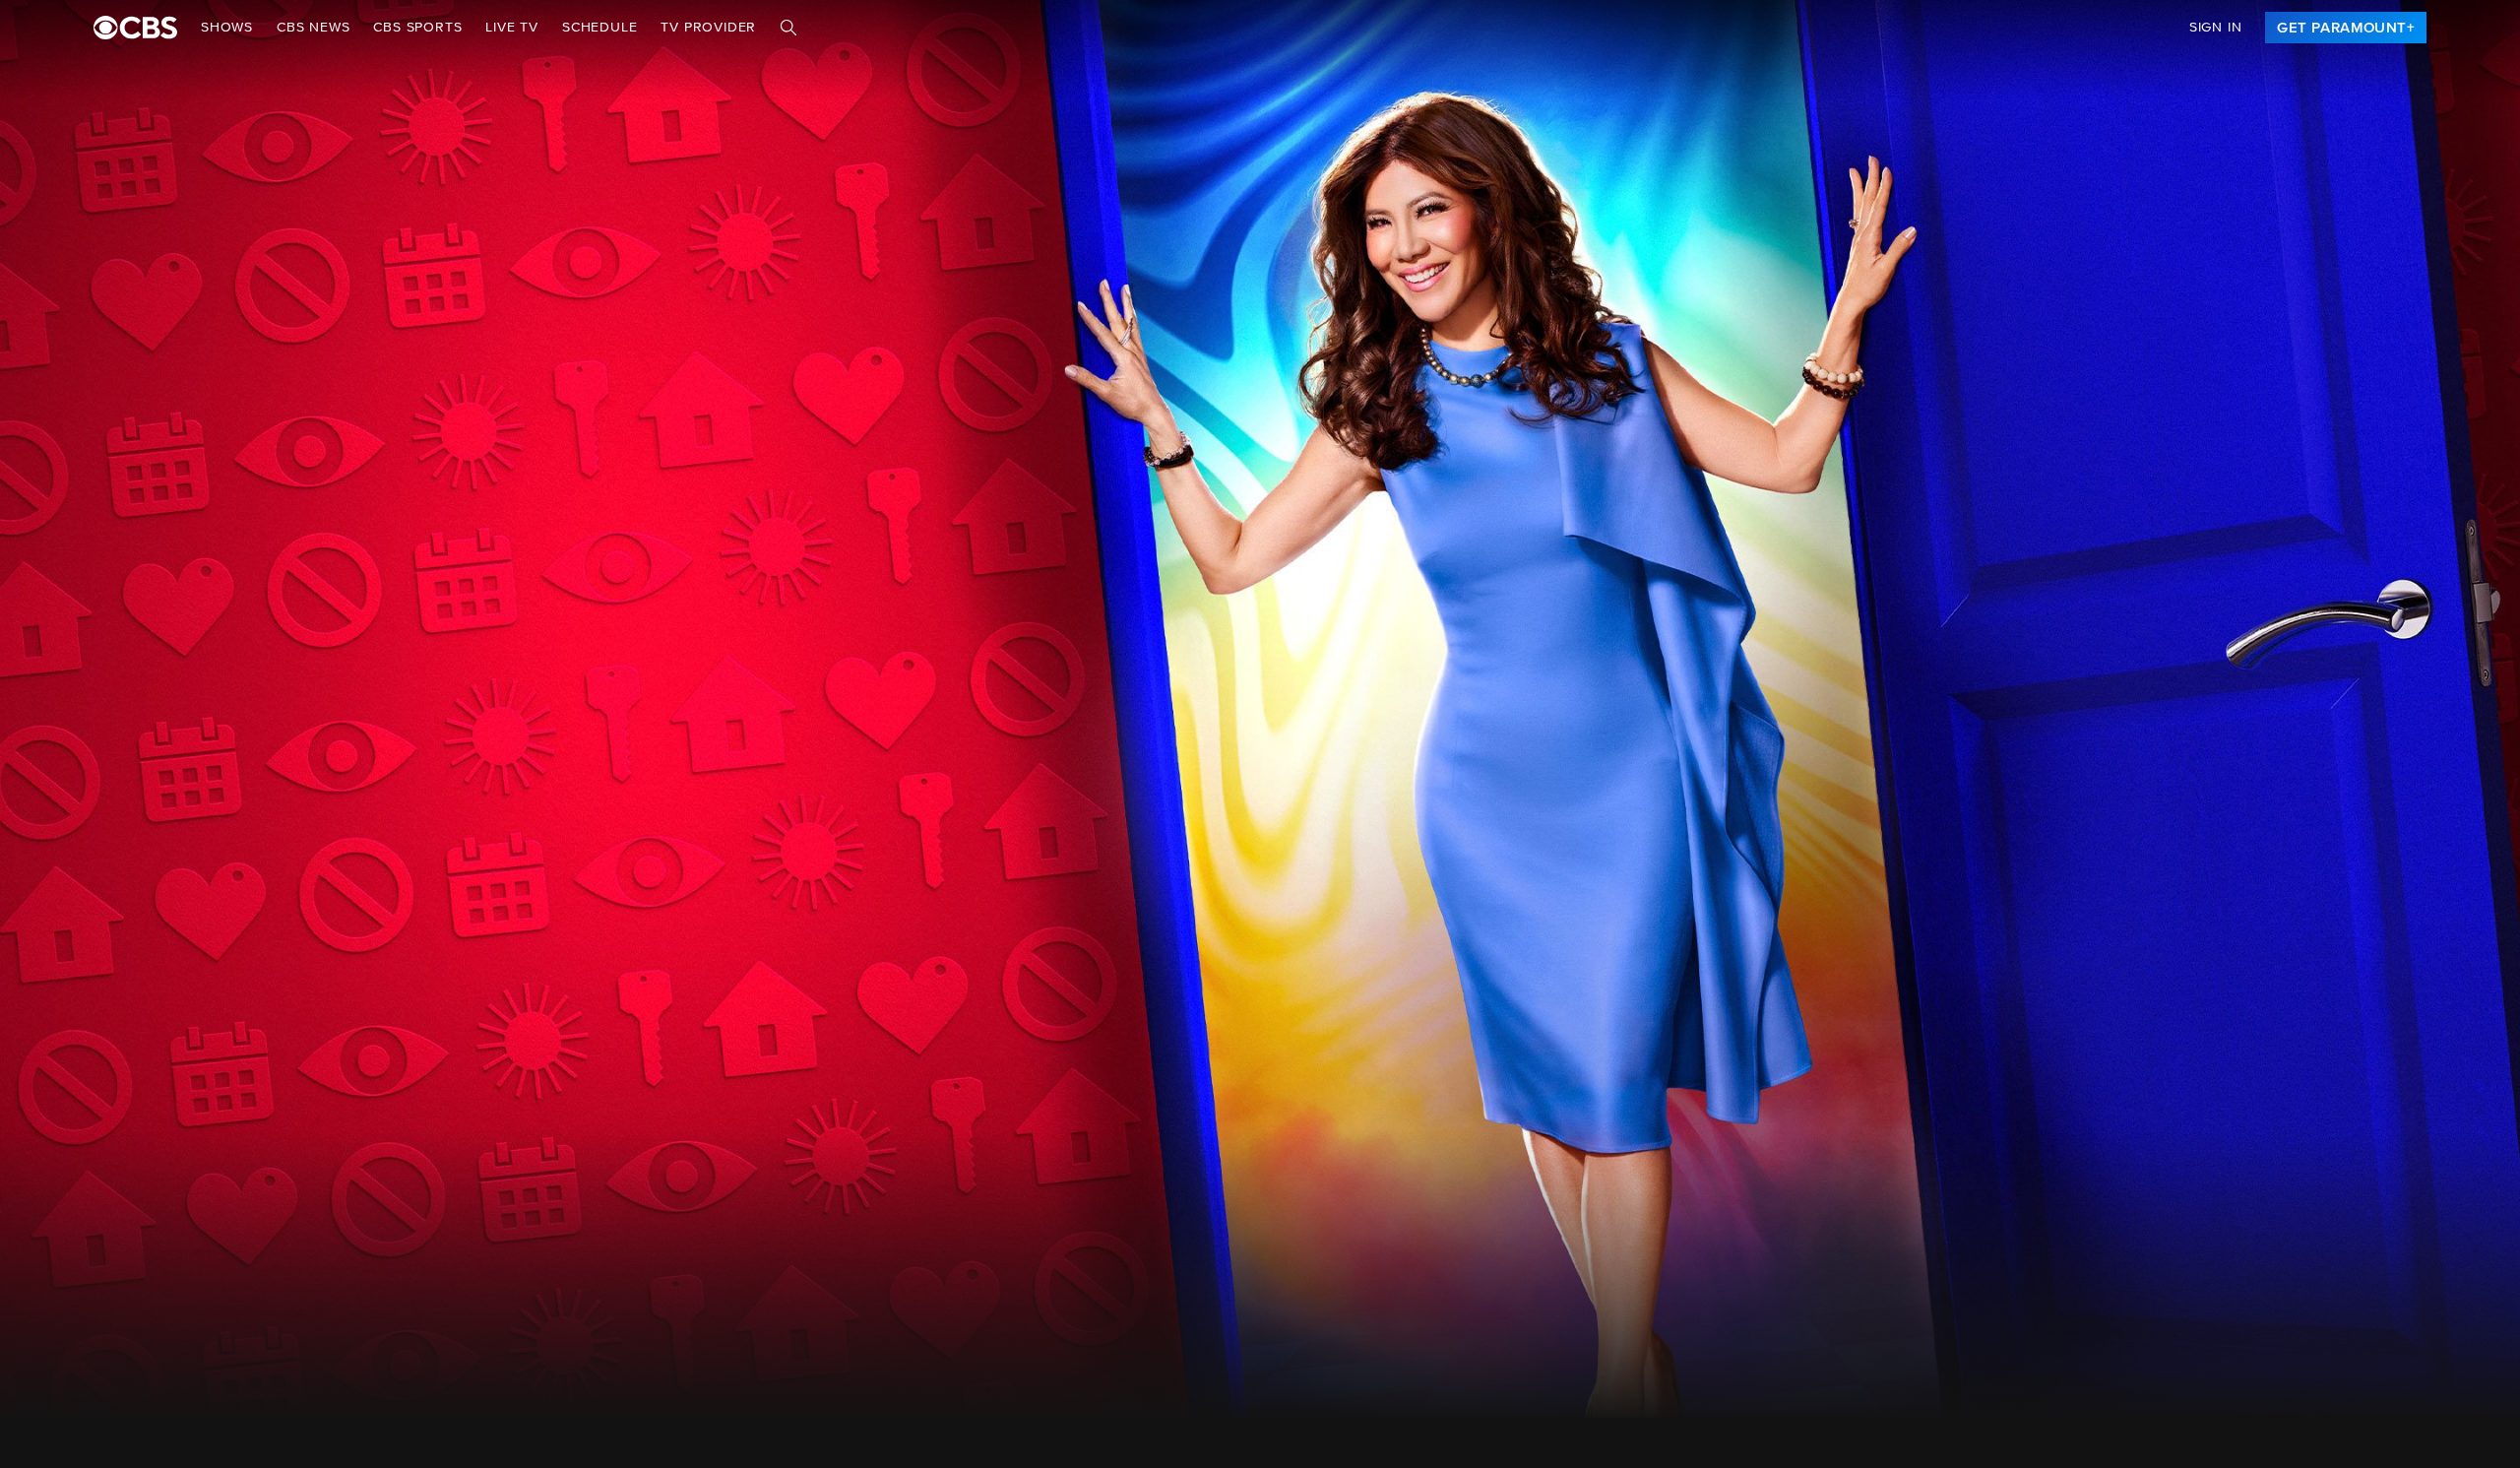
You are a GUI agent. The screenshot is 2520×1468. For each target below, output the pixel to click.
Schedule (599, 28)
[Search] (788, 28)
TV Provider (708, 28)
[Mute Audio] (2404, 883)
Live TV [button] (512, 28)
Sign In (2216, 28)
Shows (227, 28)
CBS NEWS (313, 28)
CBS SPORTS (417, 28)
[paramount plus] (135, 28)
